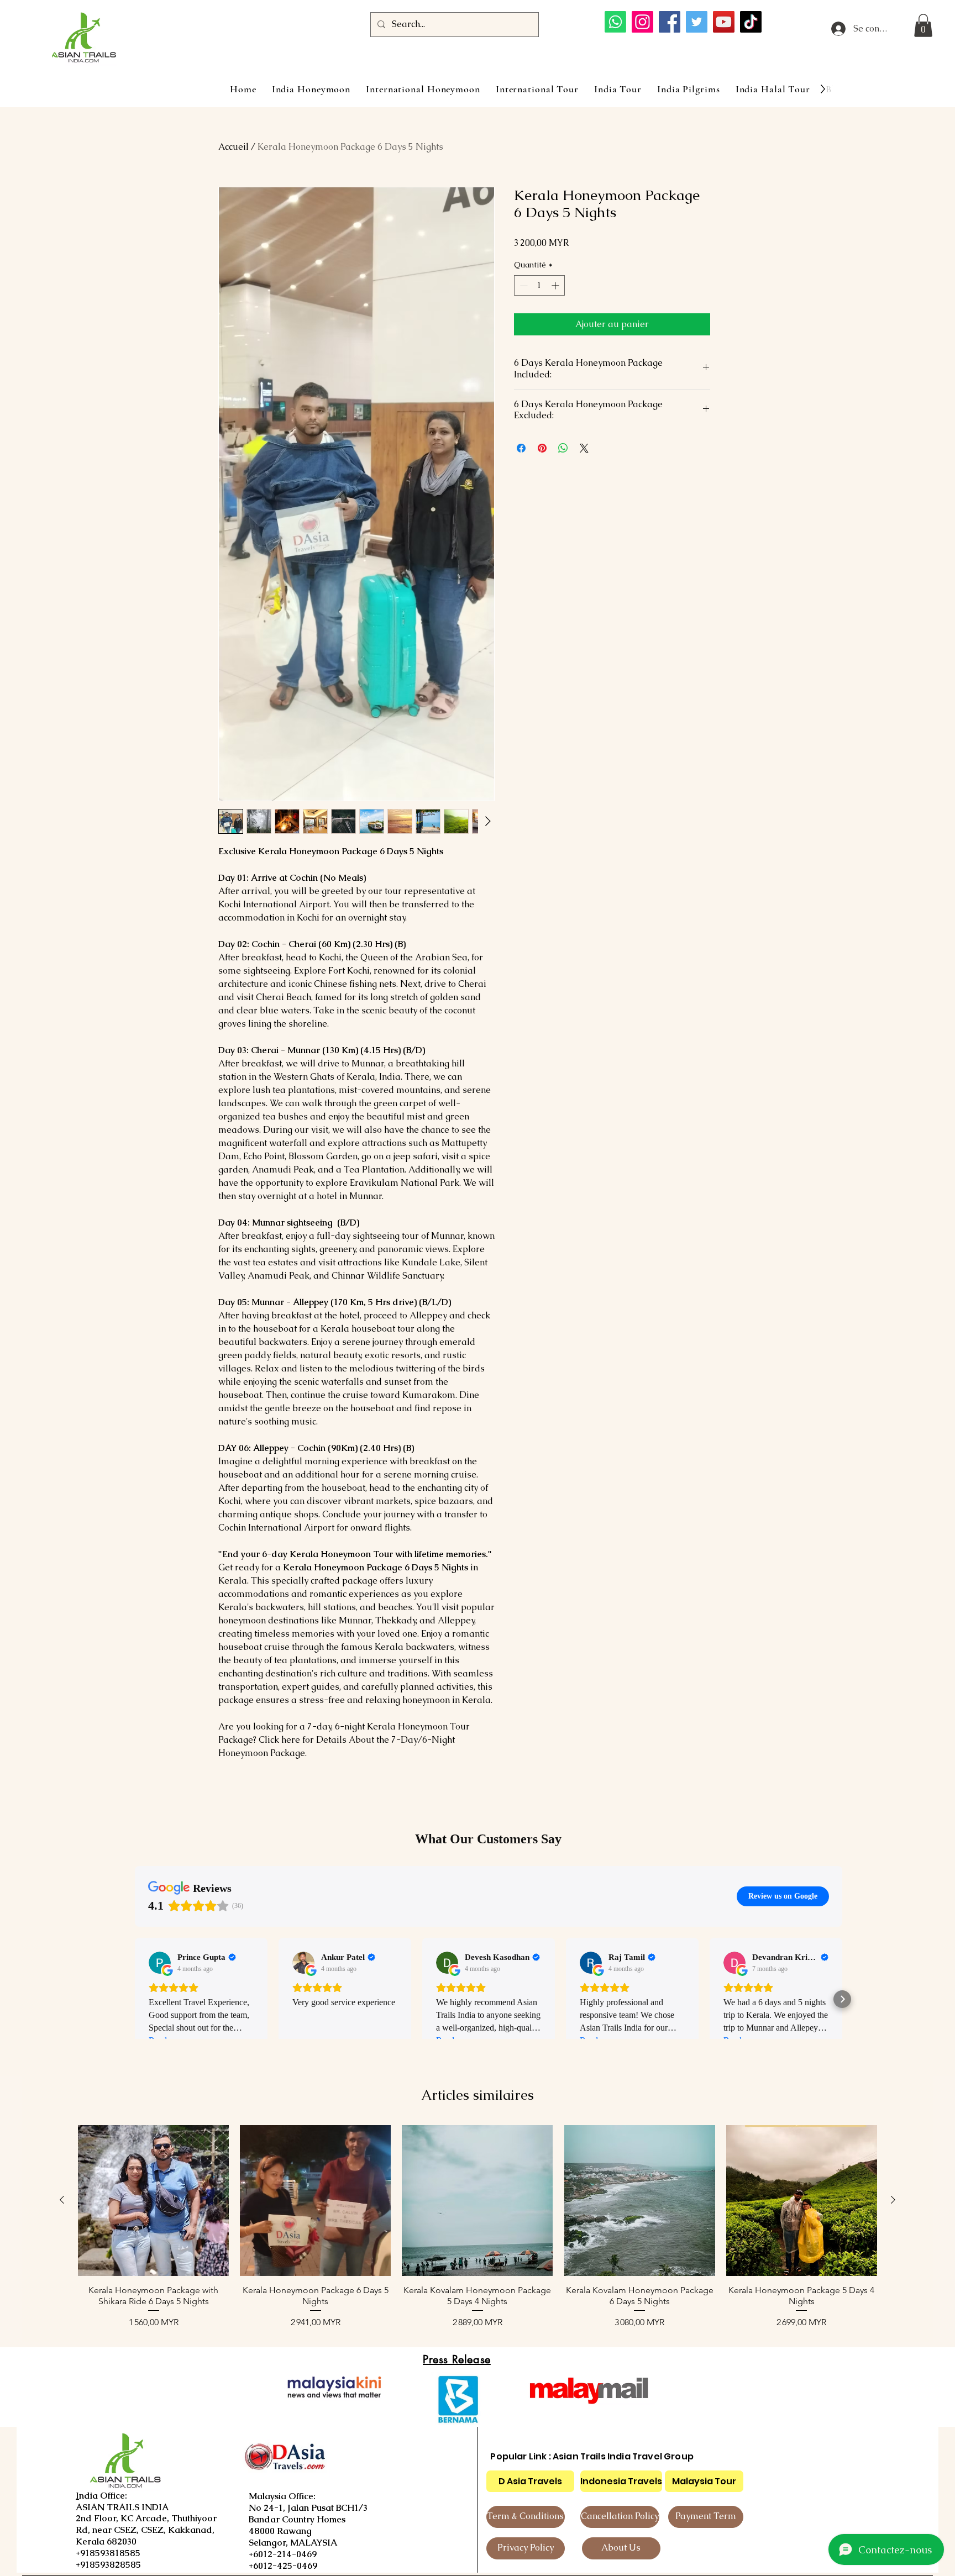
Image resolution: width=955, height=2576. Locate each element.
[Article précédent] (62, 2200)
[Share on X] (584, 448)
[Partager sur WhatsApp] (563, 448)
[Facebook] (670, 22)
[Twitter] (697, 22)
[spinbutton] (539, 285)
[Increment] (556, 285)
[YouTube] (724, 22)
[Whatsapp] (615, 22)
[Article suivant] (893, 2200)
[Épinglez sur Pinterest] (542, 448)
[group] (478, 2227)
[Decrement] (523, 285)
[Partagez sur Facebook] (521, 448)
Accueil (233, 147)
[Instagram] (642, 22)
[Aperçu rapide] (153, 2201)
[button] (923, 25)
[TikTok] (751, 22)
